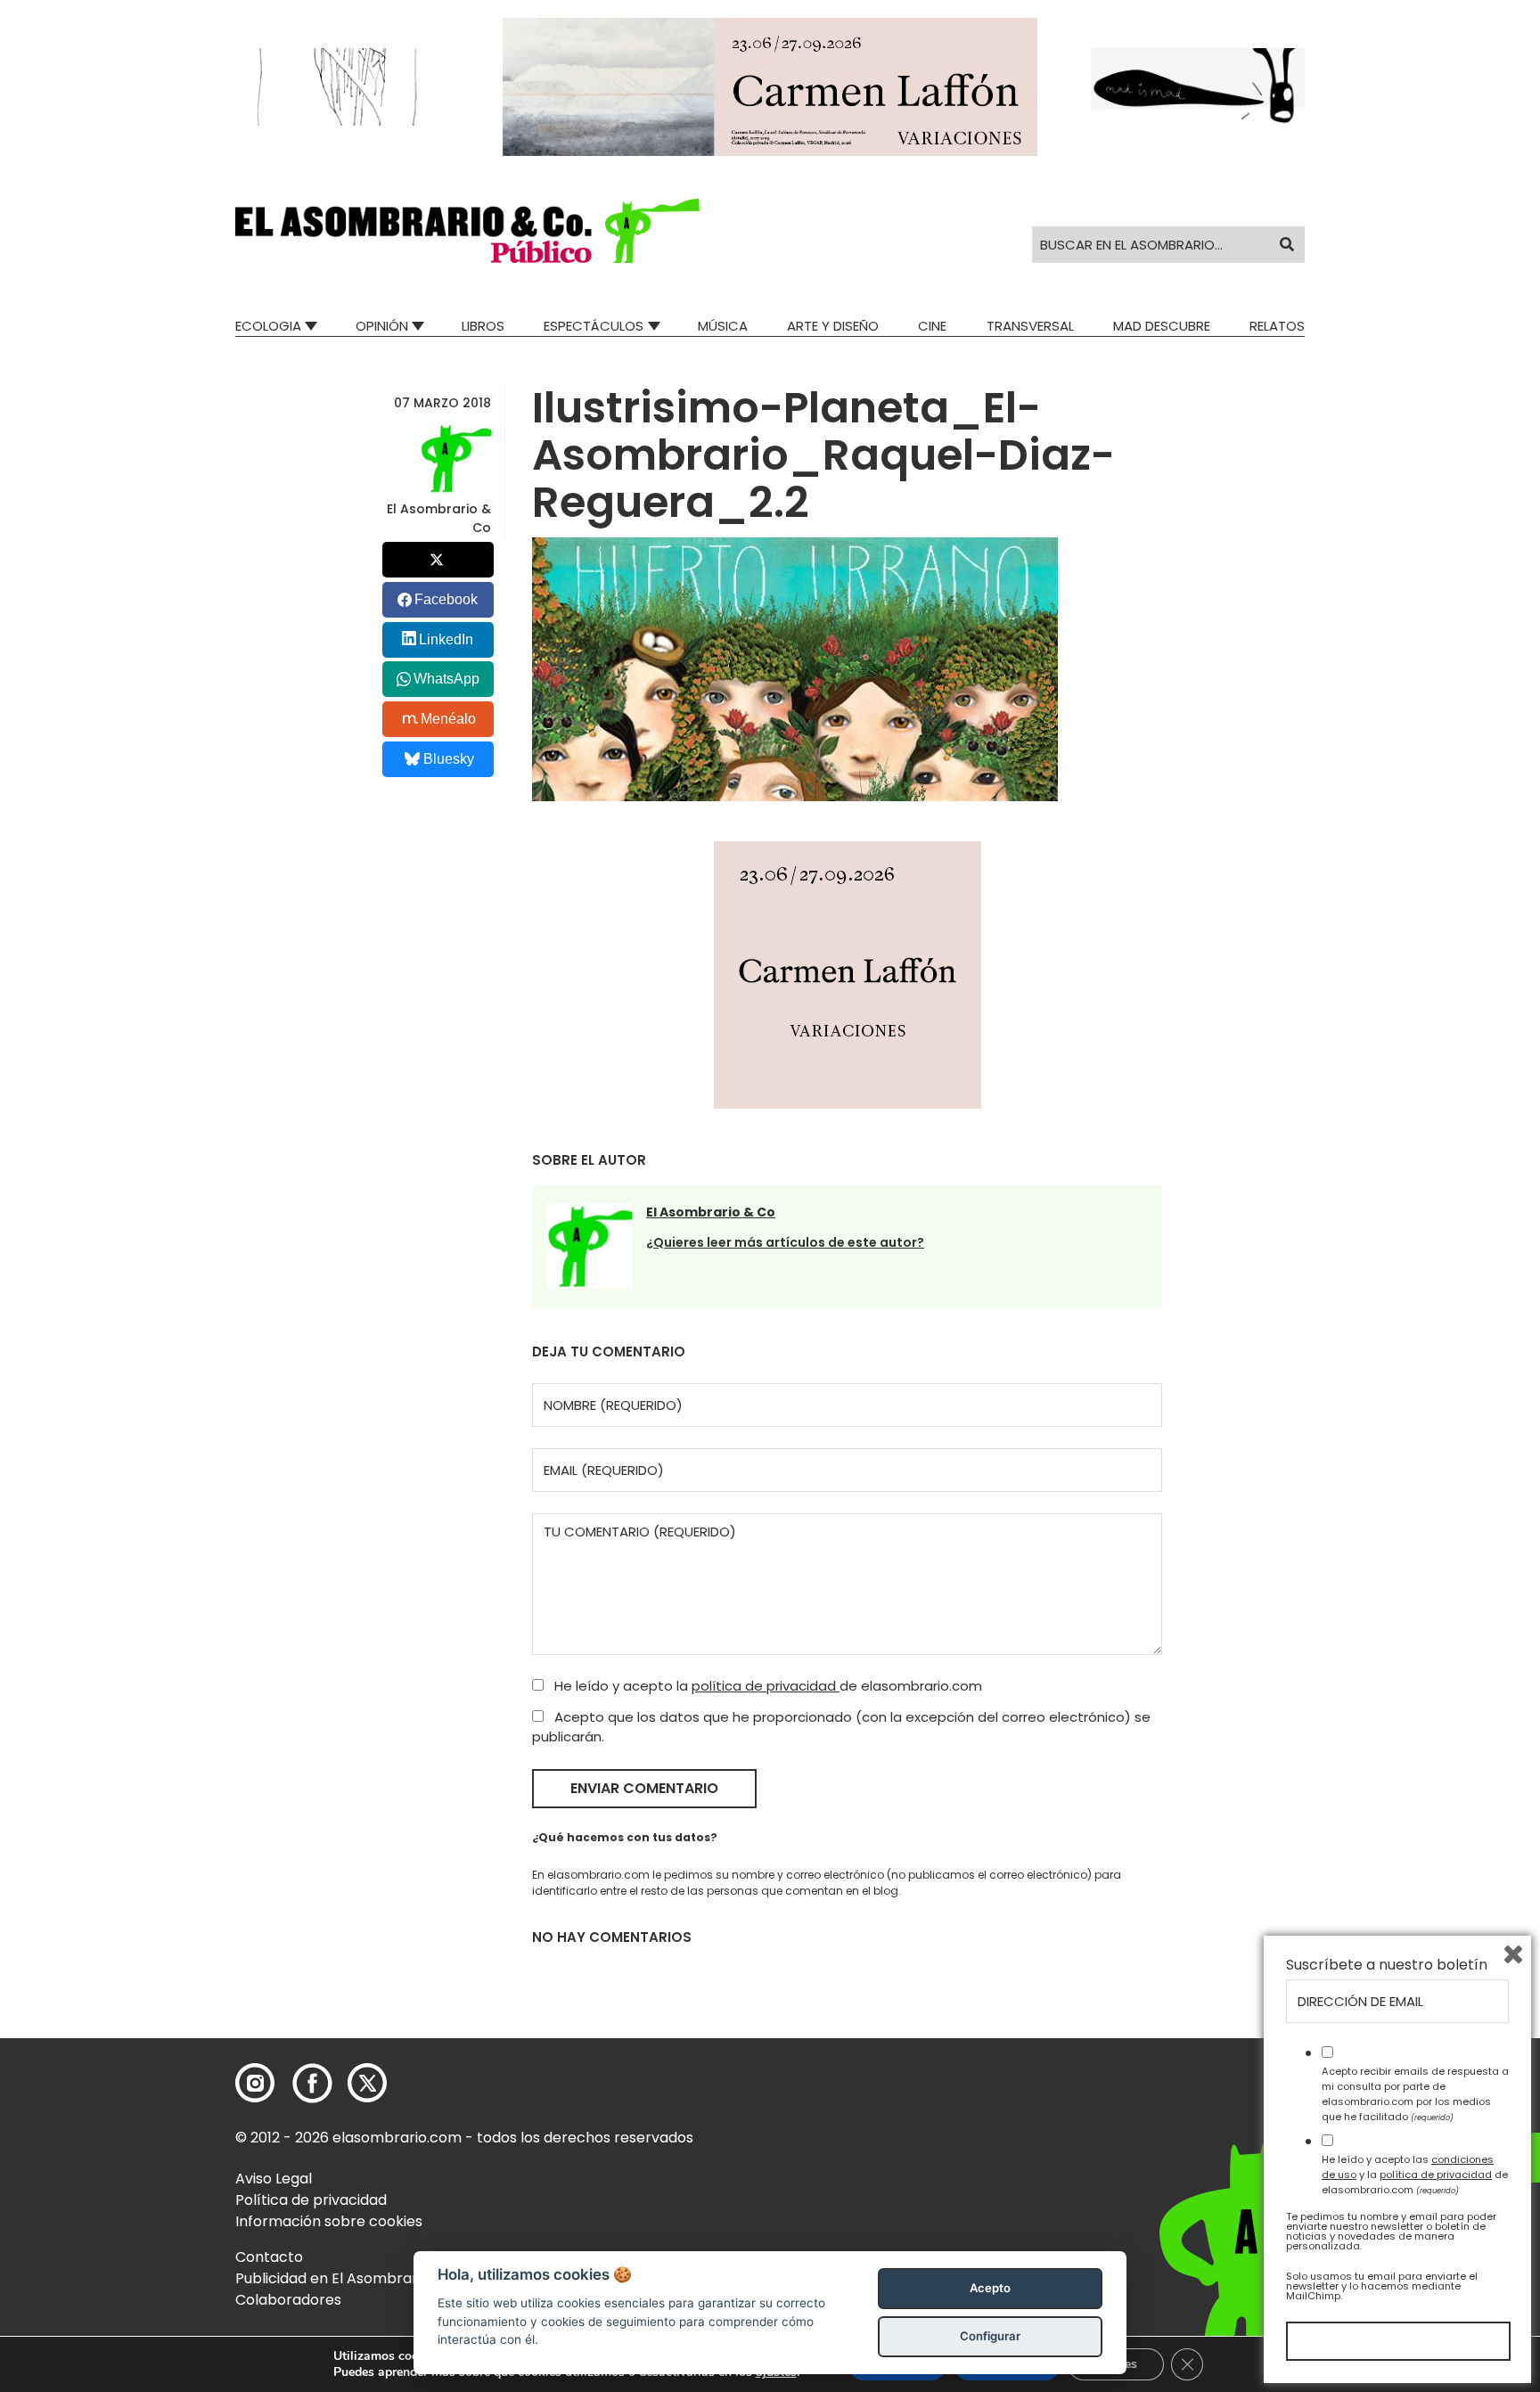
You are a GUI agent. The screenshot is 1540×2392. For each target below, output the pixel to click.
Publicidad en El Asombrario (332, 2278)
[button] (467, 231)
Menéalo (448, 719)
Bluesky (449, 759)
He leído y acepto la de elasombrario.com (766, 1686)
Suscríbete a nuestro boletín (1387, 1965)
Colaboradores (288, 2300)
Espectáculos (594, 326)
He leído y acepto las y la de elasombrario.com (1415, 2175)
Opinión (382, 326)
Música (723, 326)
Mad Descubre (1162, 326)
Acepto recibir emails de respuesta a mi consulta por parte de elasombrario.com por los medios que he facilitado (1415, 2093)
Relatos (1277, 326)
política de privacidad (766, 1686)
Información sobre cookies (329, 2221)
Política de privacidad (311, 2200)
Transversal (1030, 326)
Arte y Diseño (833, 326)
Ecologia (268, 326)
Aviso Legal (274, 2179)
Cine (932, 326)
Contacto (269, 2257)
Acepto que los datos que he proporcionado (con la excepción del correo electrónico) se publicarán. (841, 1727)
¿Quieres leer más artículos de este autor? (785, 1242)
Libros (483, 326)
